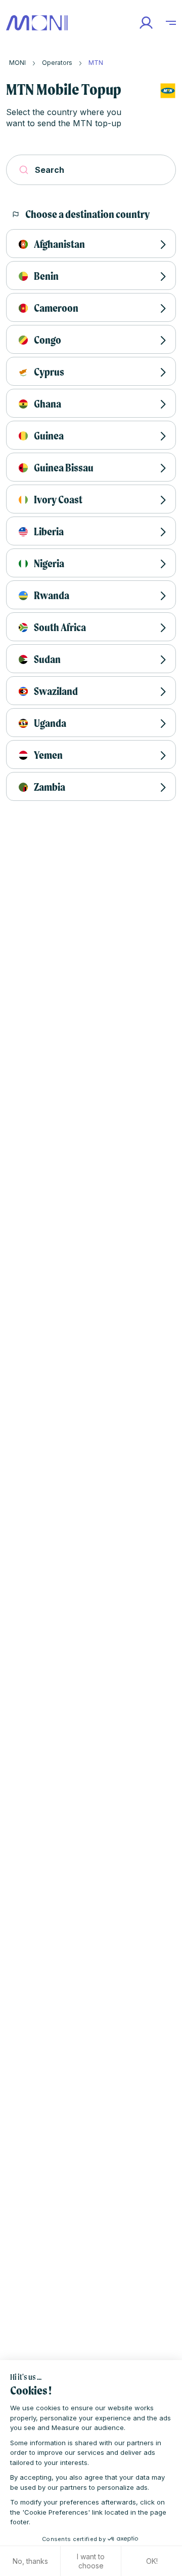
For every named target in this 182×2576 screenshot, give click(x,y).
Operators (57, 63)
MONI (17, 63)
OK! (152, 2561)
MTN (96, 63)
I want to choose (91, 2561)
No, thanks (30, 2561)
